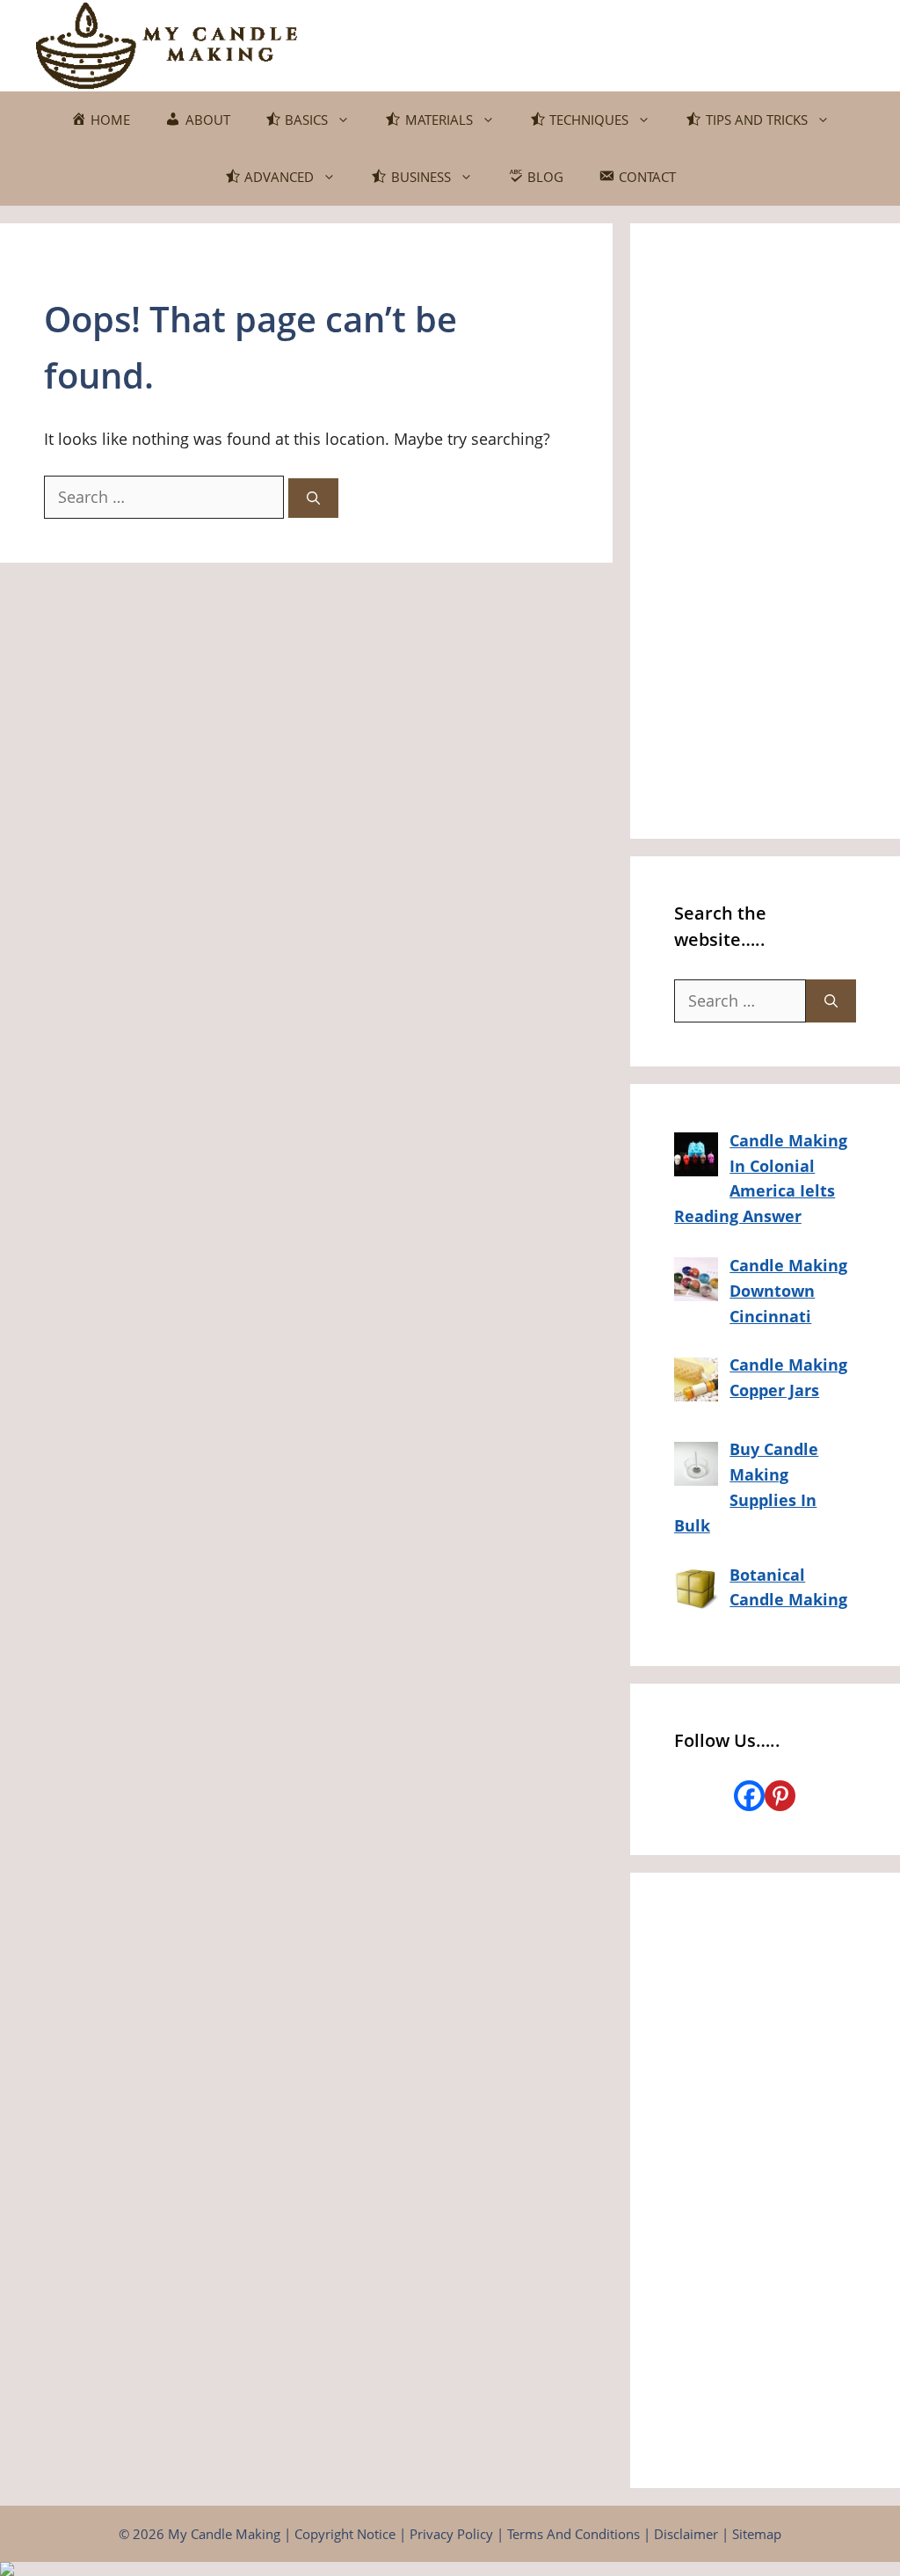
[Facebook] (749, 1796)
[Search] (313, 498)
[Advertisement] (765, 531)
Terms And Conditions (573, 2534)
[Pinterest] (780, 1796)
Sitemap (757, 2534)
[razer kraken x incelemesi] (450, 2569)
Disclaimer (686, 2534)
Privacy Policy (451, 2534)
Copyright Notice (345, 2534)
